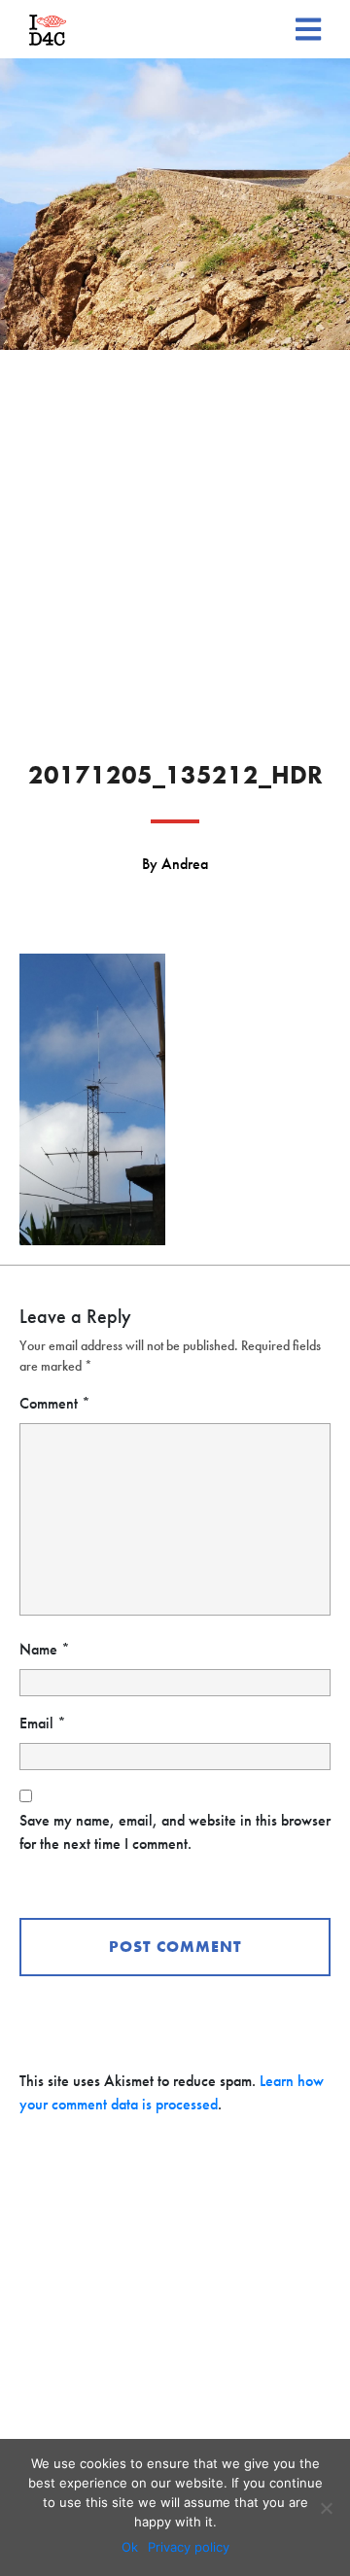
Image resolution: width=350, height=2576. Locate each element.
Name (45, 1649)
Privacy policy (189, 2547)
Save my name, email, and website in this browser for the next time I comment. (175, 1832)
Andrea (185, 864)
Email (43, 1723)
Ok (130, 2547)
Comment (55, 1403)
